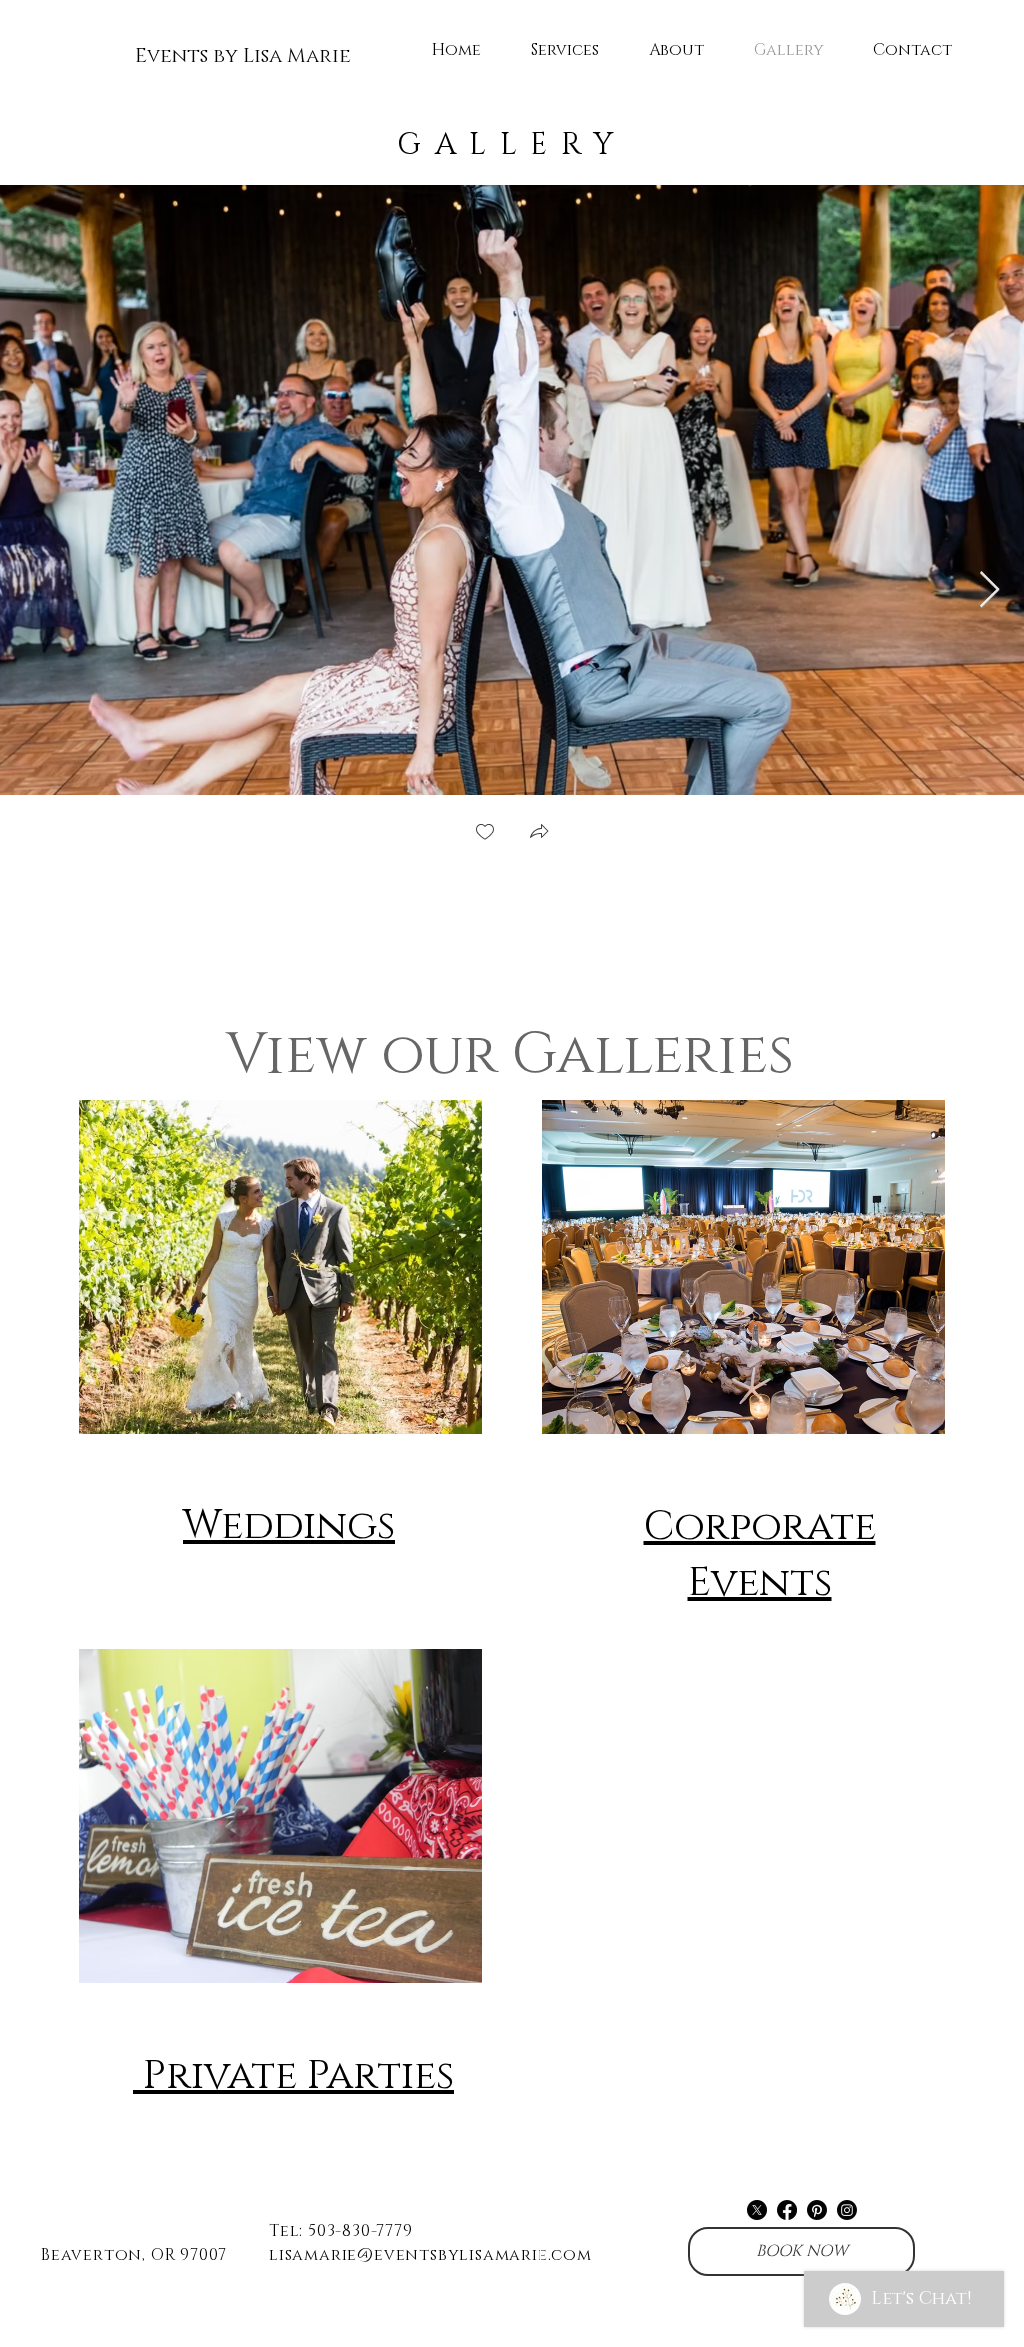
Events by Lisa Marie (243, 56)
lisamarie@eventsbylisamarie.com (430, 2255)
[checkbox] (485, 833)
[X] (757, 2210)
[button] (539, 833)
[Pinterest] (817, 2210)
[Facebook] (787, 2210)
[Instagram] (847, 2210)
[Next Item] (989, 590)
